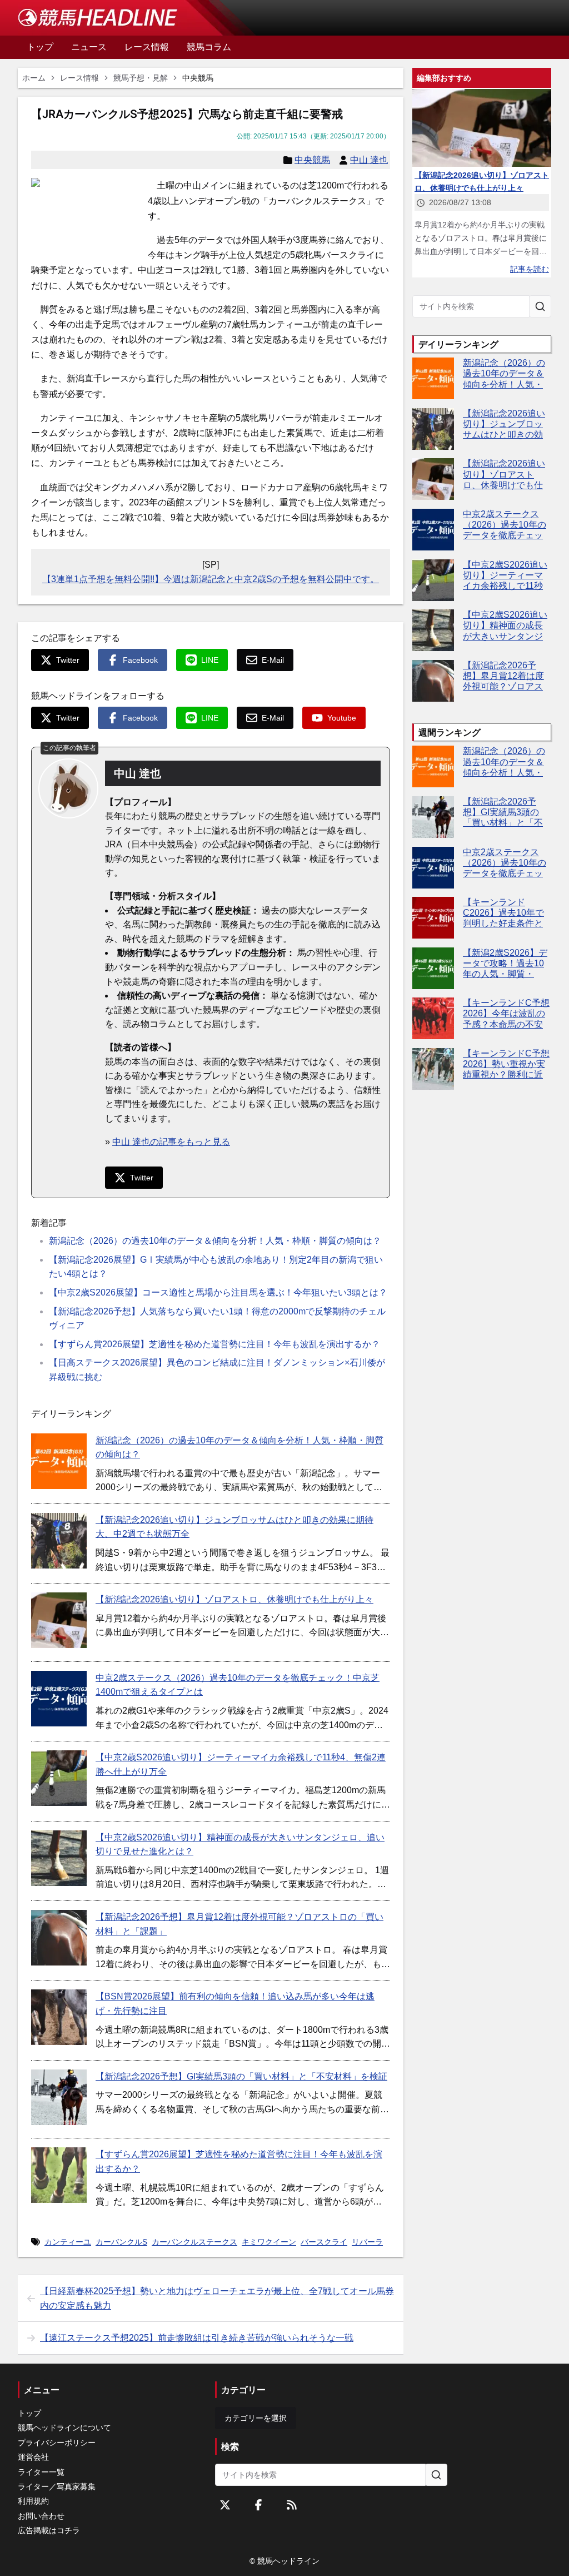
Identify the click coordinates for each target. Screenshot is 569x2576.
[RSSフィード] (292, 2505)
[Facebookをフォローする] (258, 2505)
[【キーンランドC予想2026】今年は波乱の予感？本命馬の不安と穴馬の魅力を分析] (433, 1018)
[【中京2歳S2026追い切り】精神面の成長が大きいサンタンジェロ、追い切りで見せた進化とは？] (59, 1858)
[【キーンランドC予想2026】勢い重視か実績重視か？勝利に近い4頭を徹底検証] (433, 1069)
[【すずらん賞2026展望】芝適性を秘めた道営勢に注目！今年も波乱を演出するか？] (59, 2175)
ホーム (34, 78)
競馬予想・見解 (141, 78)
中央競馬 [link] (198, 78)
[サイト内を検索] (540, 306)
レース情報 (79, 78)
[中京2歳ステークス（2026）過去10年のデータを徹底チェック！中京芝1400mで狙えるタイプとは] (59, 1699)
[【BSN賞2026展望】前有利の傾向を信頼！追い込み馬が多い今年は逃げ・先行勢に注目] (59, 2017)
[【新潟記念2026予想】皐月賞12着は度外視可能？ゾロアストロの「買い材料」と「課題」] (59, 1938)
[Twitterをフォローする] (225, 2505)
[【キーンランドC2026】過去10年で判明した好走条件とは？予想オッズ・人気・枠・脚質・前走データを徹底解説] (433, 918)
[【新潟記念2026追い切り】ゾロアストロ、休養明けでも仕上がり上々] (59, 1620)
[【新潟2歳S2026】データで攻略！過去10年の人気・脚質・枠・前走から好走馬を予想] (433, 968)
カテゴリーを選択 (256, 2418)
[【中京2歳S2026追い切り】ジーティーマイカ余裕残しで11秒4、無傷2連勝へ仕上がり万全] (59, 1778)
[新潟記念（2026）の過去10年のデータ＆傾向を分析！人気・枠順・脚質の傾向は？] (59, 1461)
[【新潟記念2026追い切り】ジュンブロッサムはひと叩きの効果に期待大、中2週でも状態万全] (59, 1541)
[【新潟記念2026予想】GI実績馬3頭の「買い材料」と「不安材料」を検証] (59, 2097)
